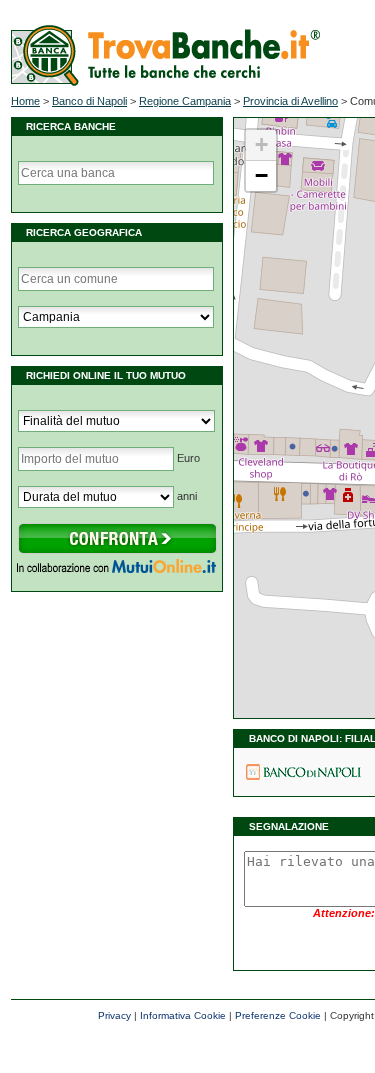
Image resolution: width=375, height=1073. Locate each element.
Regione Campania (185, 101)
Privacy (114, 1015)
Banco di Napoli (89, 101)
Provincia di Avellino (290, 101)
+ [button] (261, 144)
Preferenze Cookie (278, 1015)
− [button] (261, 175)
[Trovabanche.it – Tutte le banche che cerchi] (165, 82)
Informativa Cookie (183, 1015)
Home (25, 101)
